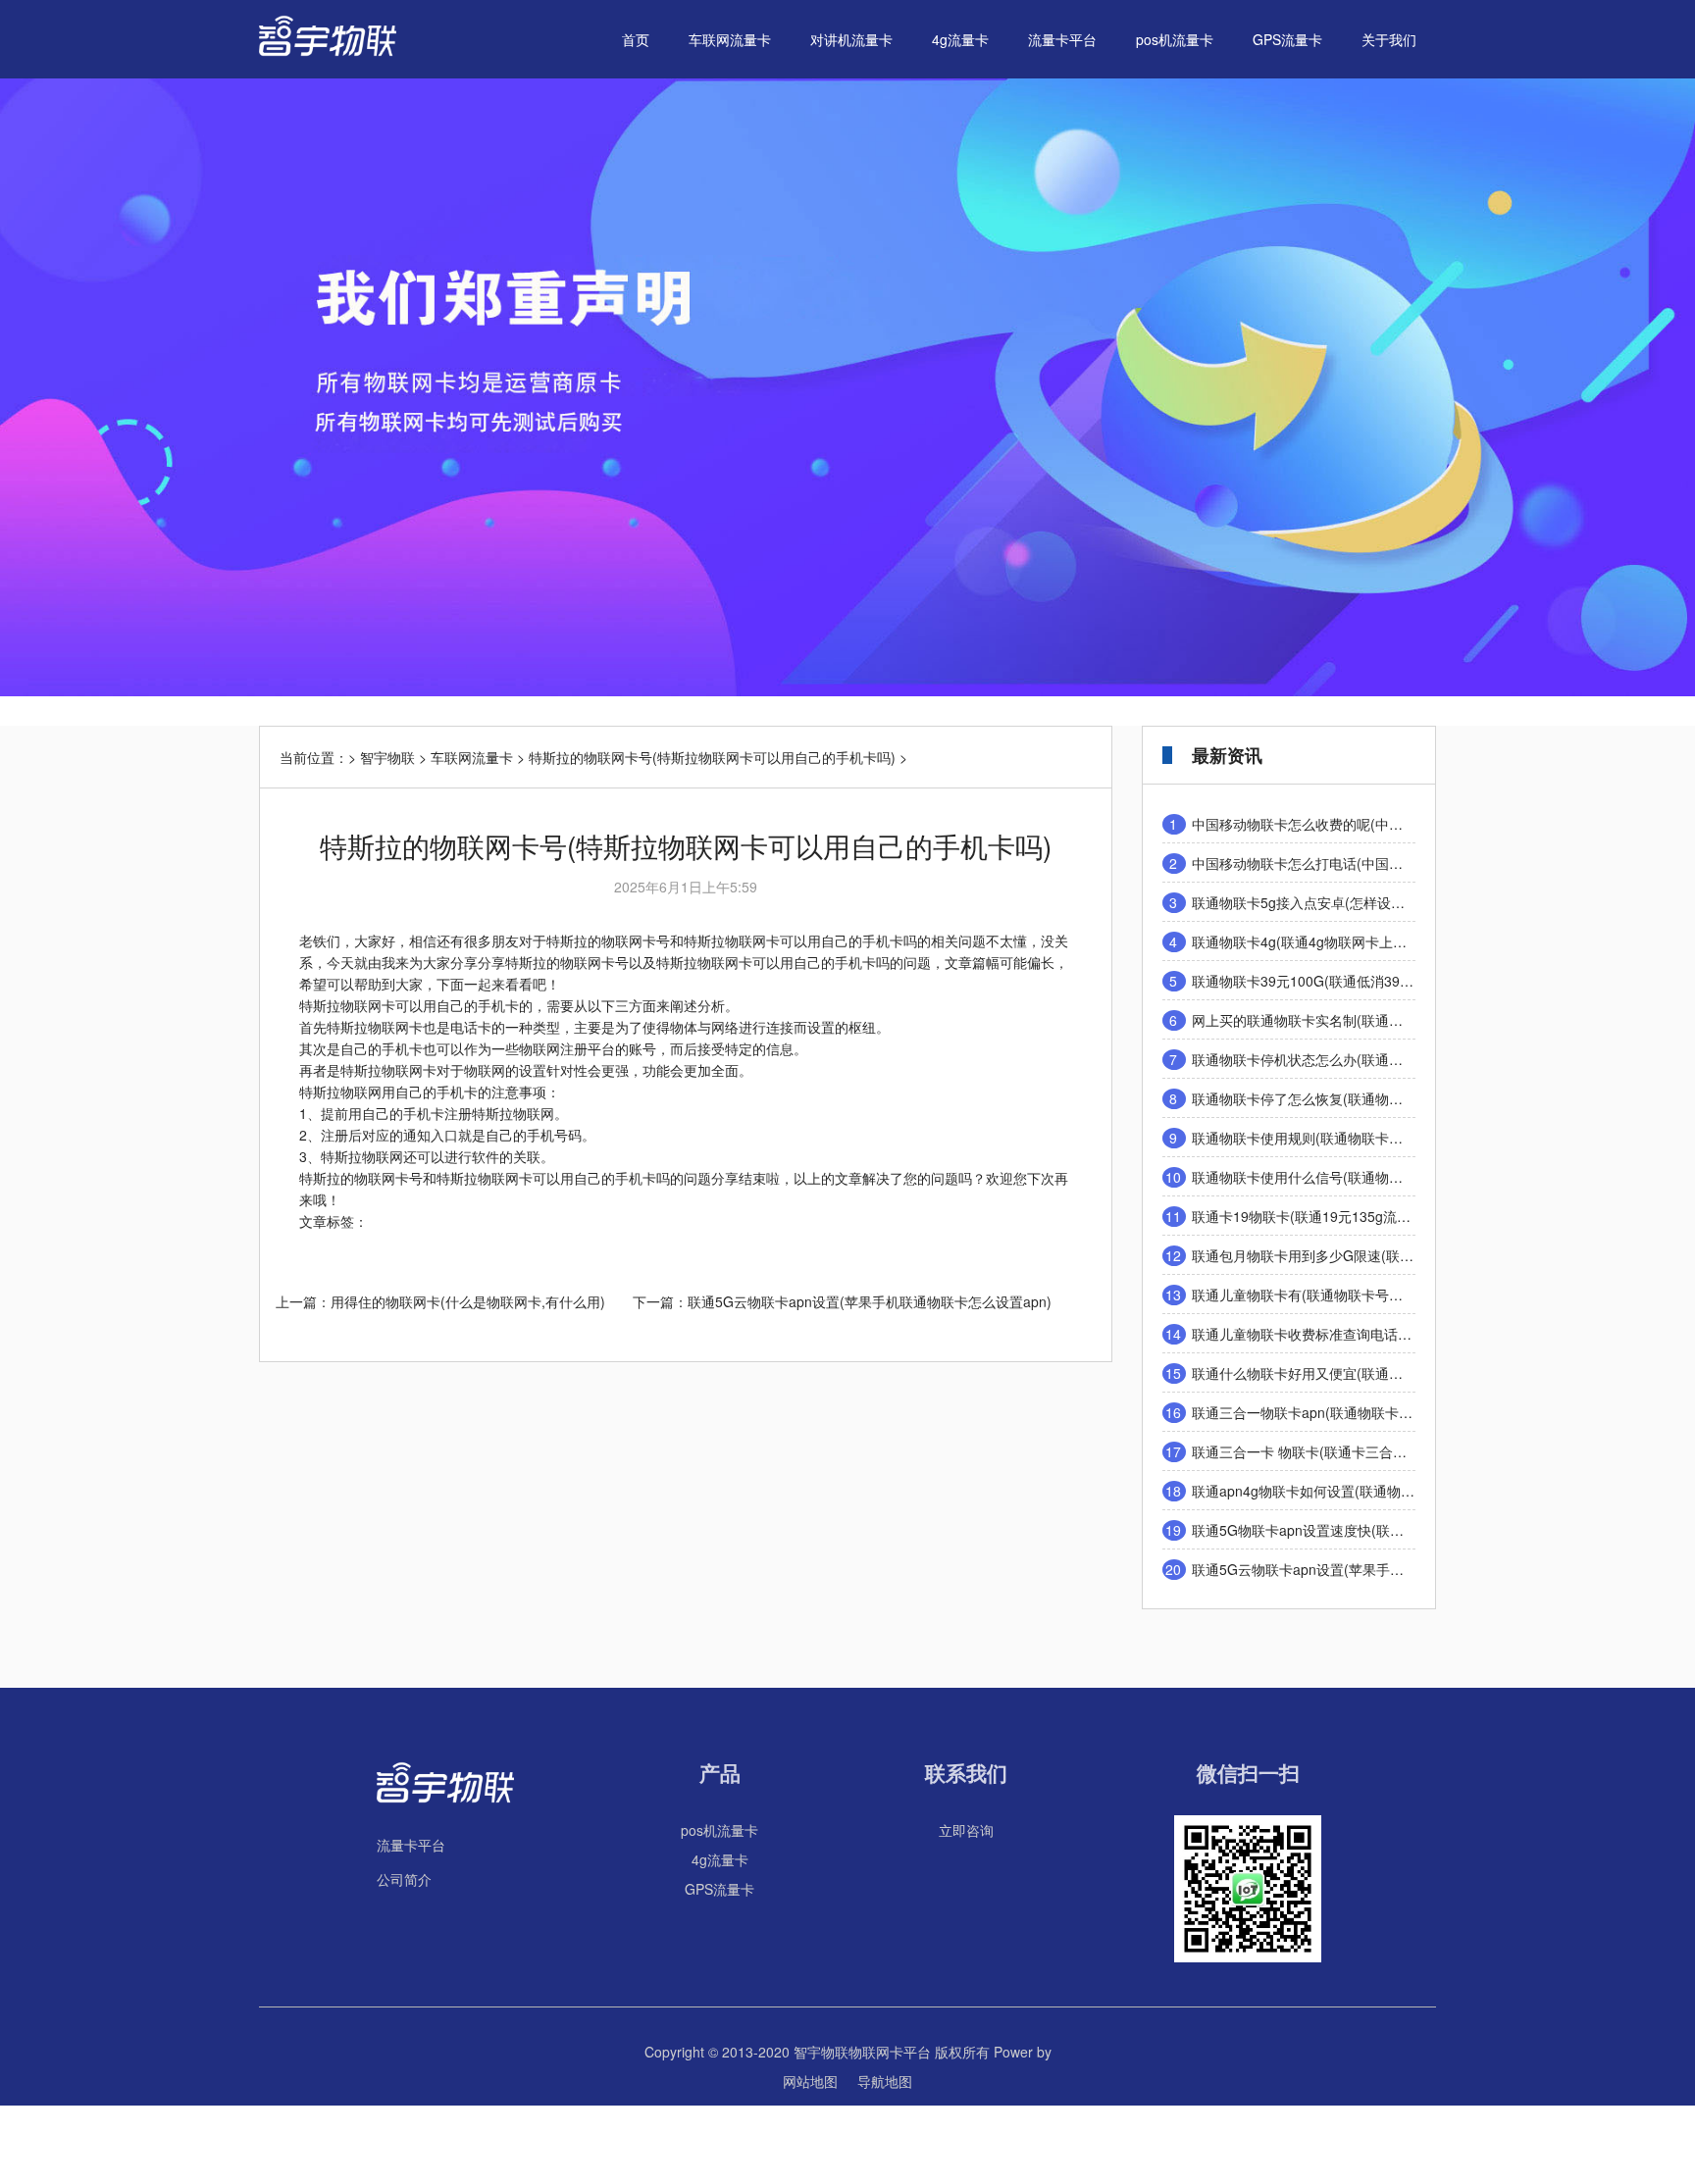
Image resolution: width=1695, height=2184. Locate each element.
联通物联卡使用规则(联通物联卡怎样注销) (1320, 1138)
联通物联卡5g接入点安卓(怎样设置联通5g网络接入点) (1357, 902)
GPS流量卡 (1287, 39)
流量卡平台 (1062, 39)
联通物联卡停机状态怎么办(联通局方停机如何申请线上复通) (1375, 1059)
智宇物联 (387, 757)
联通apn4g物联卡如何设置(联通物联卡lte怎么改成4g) (1355, 1491)
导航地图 (885, 2081)
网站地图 (810, 2081)
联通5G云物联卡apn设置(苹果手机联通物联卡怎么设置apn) (870, 1301)
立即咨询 (966, 1830)
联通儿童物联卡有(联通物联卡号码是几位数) (1327, 1295)
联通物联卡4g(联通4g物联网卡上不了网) (1315, 941)
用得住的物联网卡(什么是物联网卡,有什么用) (468, 1301)
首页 (636, 39)
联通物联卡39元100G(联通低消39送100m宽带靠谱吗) (1357, 981)
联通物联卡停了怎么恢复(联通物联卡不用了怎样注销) (1355, 1098)
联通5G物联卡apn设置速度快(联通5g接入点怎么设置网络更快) (1384, 1530)
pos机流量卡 (1175, 39)
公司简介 (404, 1879)
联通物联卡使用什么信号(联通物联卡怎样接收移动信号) (1361, 1177)
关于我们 (1389, 39)
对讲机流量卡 (851, 39)
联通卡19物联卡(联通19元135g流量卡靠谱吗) (1331, 1216)
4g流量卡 (960, 39)
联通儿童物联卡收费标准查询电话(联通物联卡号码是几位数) (1375, 1334)
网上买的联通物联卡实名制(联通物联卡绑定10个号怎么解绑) (1376, 1020)
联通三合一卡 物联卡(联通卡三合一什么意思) (1329, 1451)
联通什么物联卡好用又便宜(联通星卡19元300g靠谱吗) (1358, 1373)
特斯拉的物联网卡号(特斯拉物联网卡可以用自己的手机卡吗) (712, 757)
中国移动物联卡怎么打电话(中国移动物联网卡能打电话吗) (1368, 863)
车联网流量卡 (730, 39)
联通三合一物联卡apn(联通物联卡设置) (1311, 1412)
